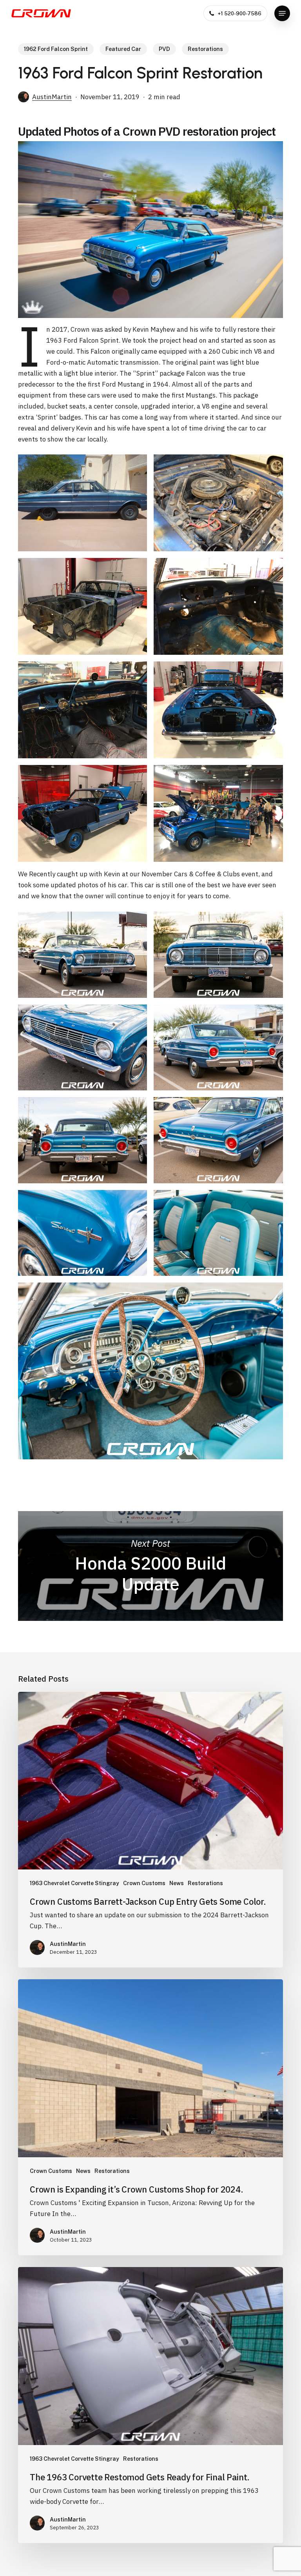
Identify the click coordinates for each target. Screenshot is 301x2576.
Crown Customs (144, 1883)
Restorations (205, 49)
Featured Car (123, 49)
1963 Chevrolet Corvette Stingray (74, 1883)
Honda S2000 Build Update (150, 1566)
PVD (164, 49)
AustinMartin (52, 97)
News (177, 1883)
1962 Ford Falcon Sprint (56, 49)
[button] (282, 13)
